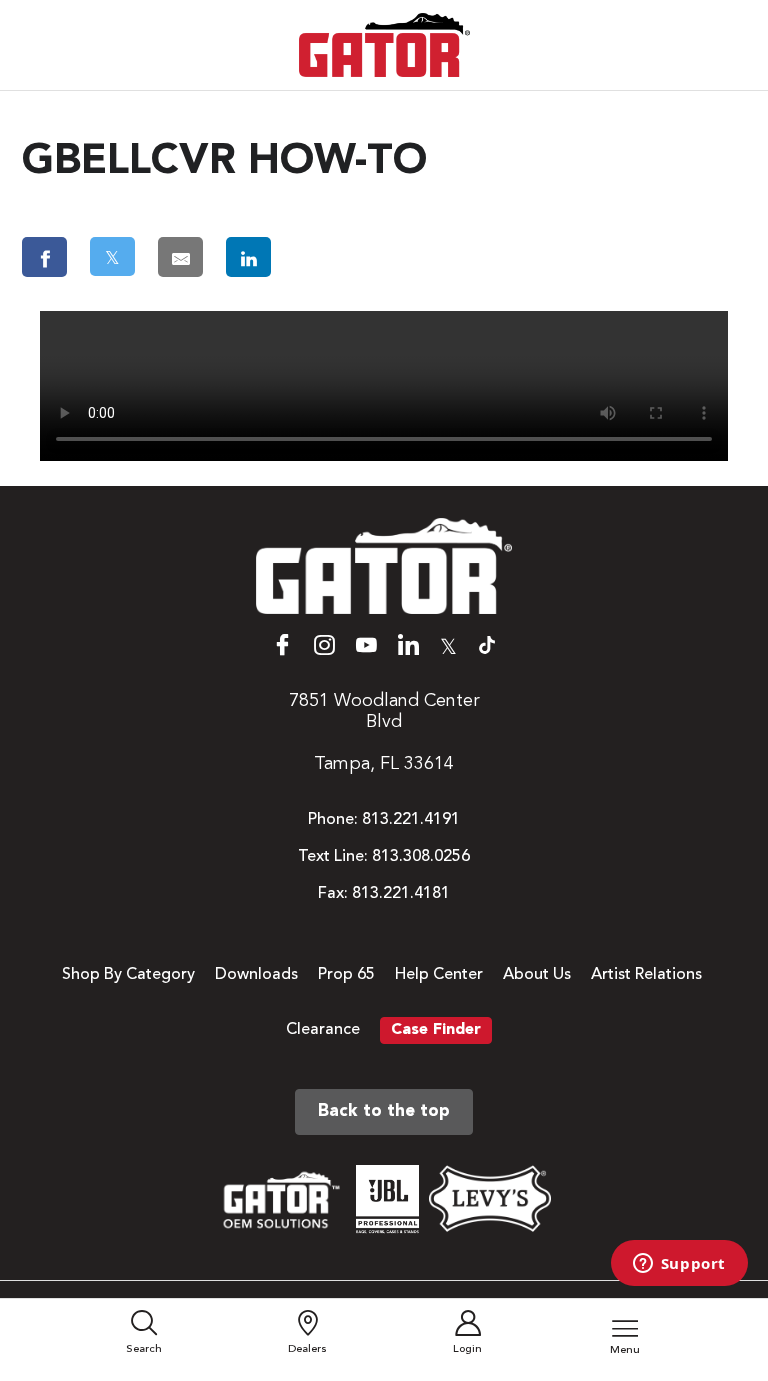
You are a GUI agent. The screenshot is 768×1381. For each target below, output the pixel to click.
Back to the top (384, 1111)
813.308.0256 (421, 857)
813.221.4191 (411, 820)
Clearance (323, 1030)
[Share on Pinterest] (335, 257)
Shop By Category (128, 975)
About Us (537, 975)
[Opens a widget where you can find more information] (679, 1265)
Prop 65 (346, 975)
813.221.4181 (401, 894)
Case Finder (436, 1030)
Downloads (256, 975)
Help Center (439, 975)
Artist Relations (646, 975)
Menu (625, 1350)
